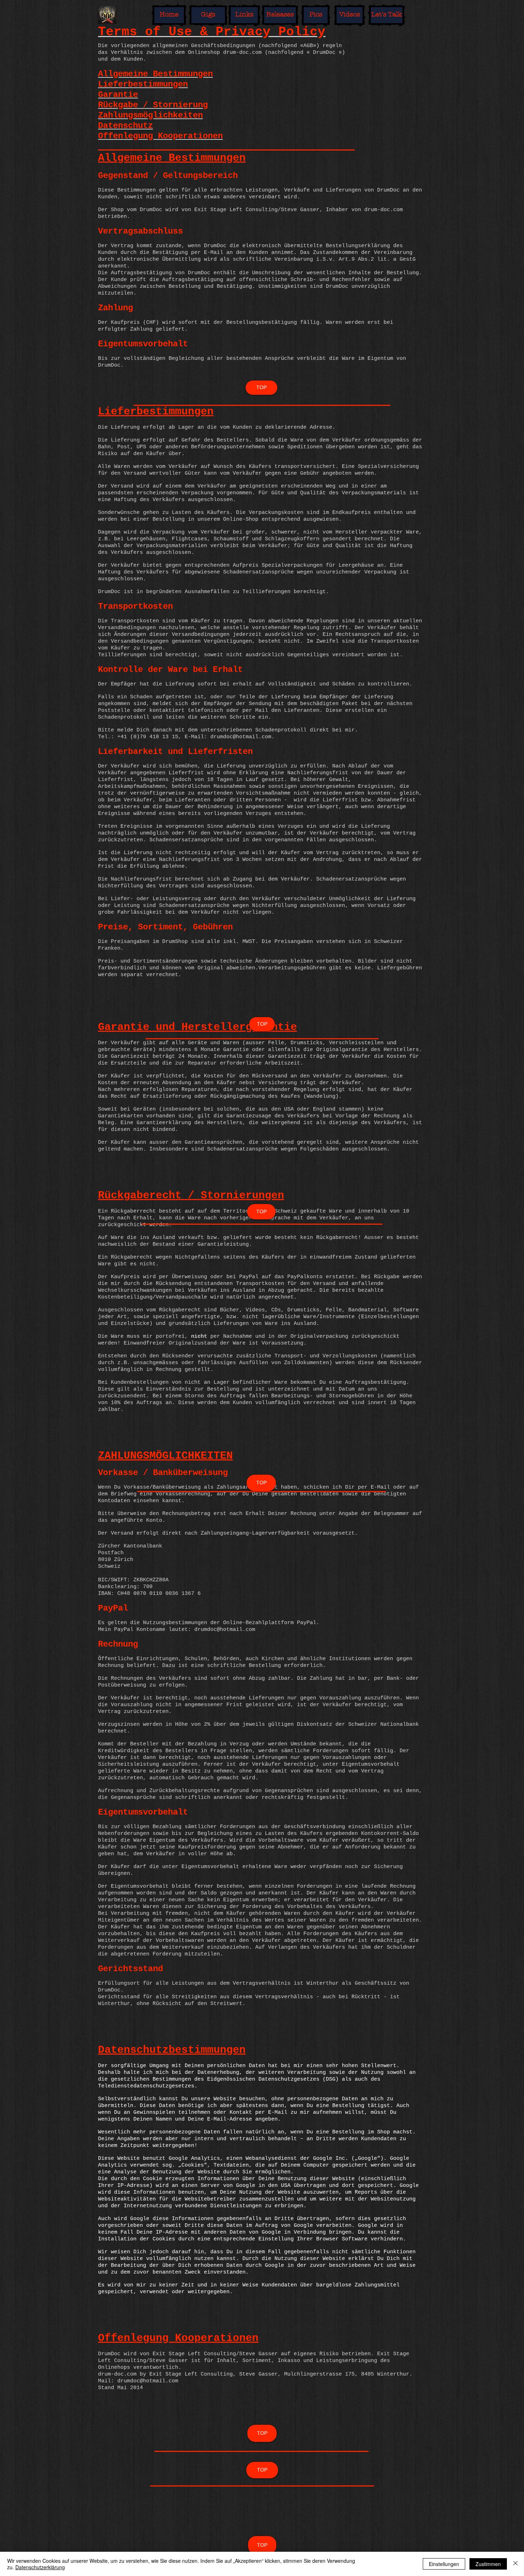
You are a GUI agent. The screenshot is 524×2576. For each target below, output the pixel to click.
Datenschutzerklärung (40, 2567)
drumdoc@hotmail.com (225, 1630)
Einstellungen (444, 2564)
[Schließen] (515, 2564)
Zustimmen (488, 2564)
